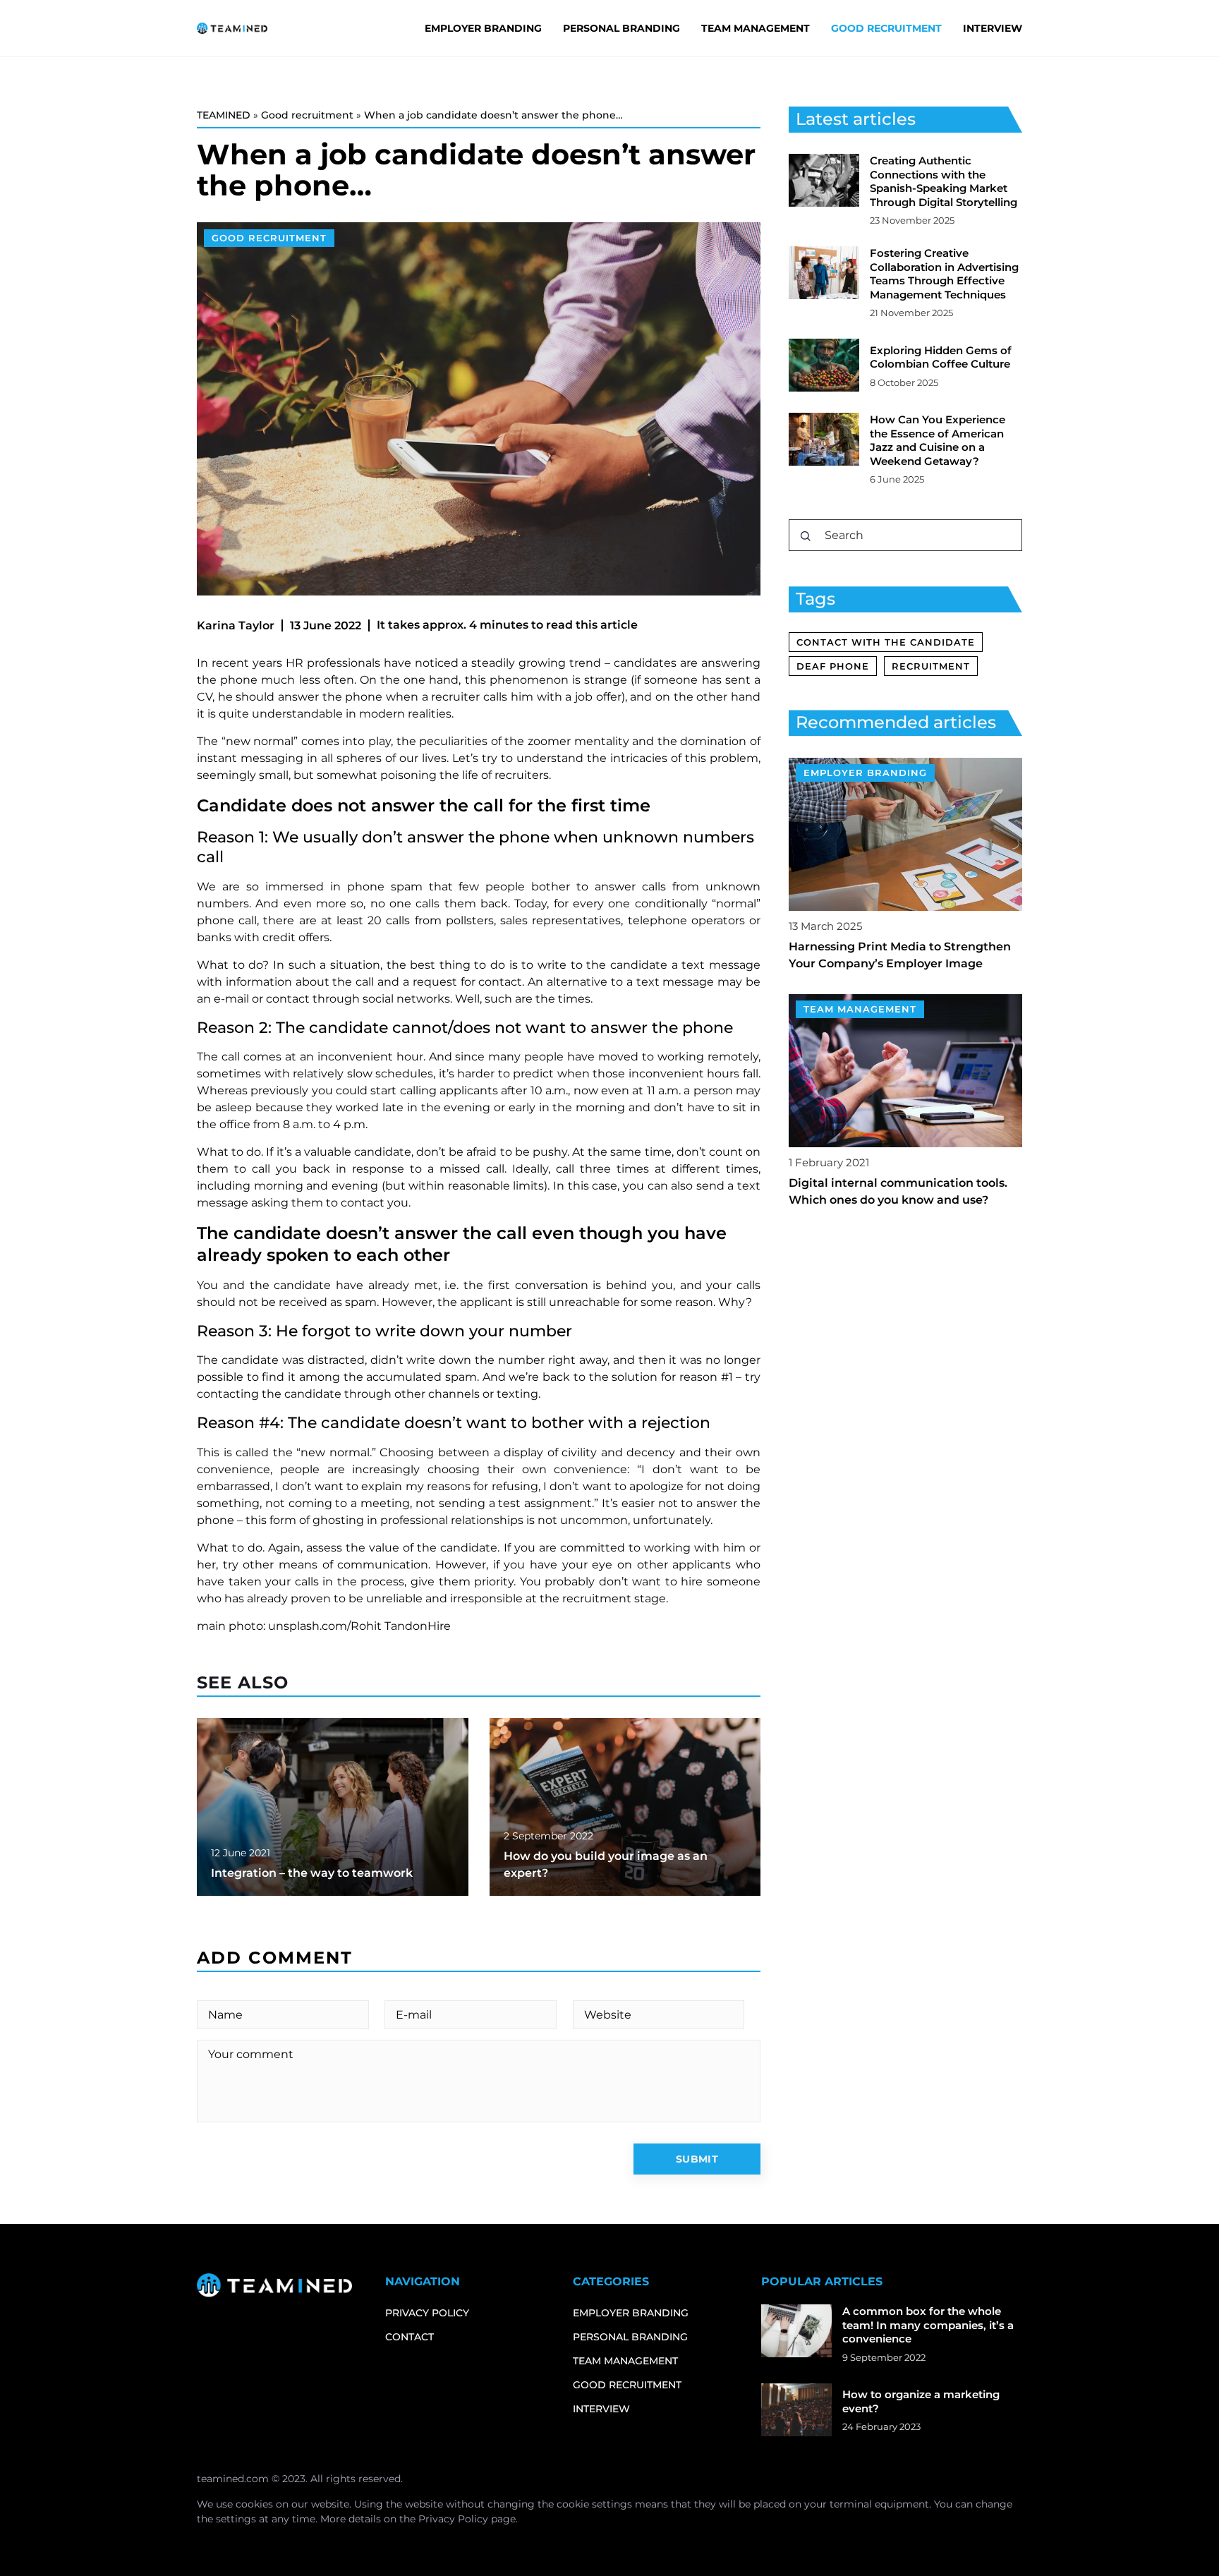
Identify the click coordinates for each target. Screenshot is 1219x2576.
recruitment (931, 666)
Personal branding (621, 28)
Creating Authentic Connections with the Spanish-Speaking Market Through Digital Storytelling (944, 181)
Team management (756, 28)
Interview (993, 28)
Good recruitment (886, 28)
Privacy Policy (453, 2519)
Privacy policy (427, 2313)
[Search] (806, 536)
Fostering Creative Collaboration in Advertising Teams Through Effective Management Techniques (944, 274)
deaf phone (833, 666)
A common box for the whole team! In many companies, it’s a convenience (928, 2325)
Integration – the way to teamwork (312, 1873)
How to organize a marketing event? (921, 2401)
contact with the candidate (886, 642)
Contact (410, 2337)
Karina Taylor (236, 625)
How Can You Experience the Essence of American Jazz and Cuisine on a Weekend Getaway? (938, 440)
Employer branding (483, 28)
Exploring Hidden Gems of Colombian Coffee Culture (941, 357)
